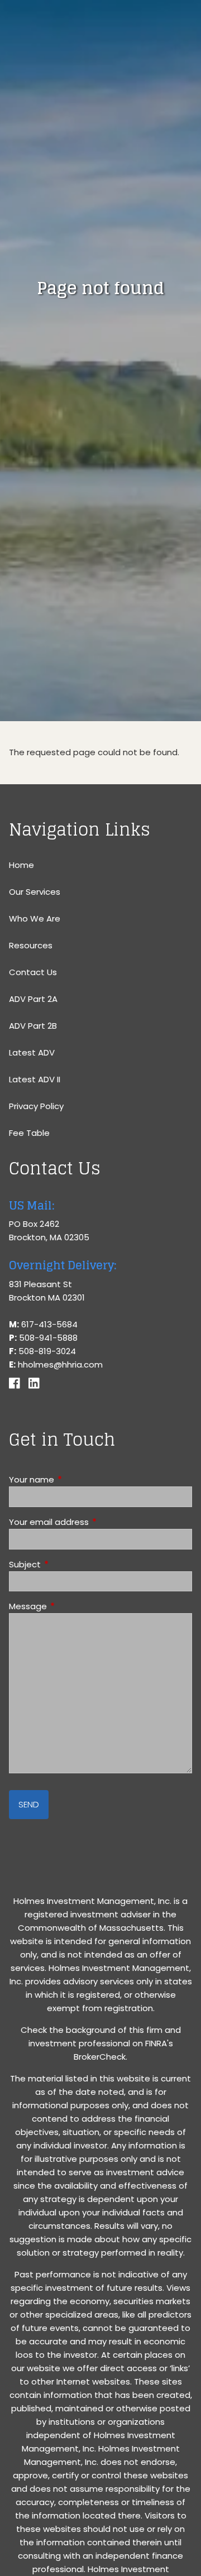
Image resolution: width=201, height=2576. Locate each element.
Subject (68, 1564)
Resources (31, 945)
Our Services (35, 892)
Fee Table (29, 1133)
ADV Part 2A (33, 999)
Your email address (92, 1522)
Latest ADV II (35, 1079)
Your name (74, 1479)
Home (21, 865)
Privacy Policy (36, 1106)
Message (71, 1606)
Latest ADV (32, 1052)
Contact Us (33, 972)
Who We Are (35, 918)
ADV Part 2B (33, 1026)
